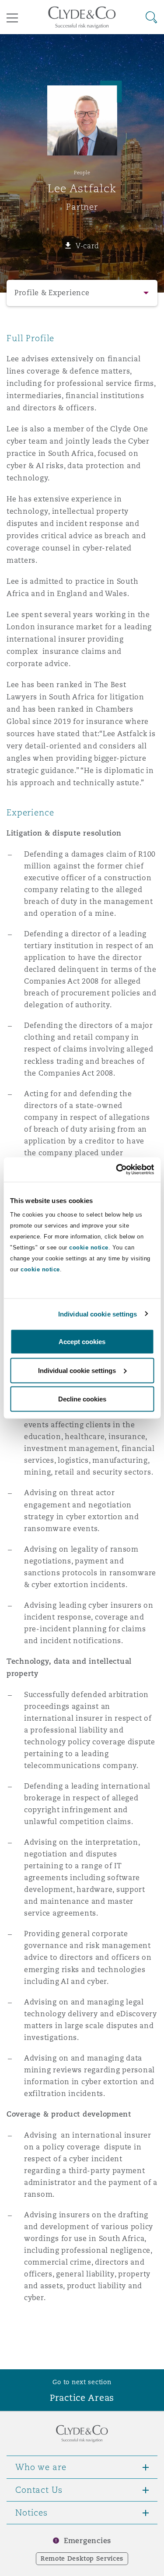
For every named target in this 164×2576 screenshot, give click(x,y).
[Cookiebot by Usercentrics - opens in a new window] (117, 1170)
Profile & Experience (52, 293)
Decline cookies (82, 1399)
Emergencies (87, 2541)
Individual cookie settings (98, 1314)
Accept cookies (82, 1342)
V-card (87, 246)
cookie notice (89, 1247)
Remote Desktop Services (82, 2558)
